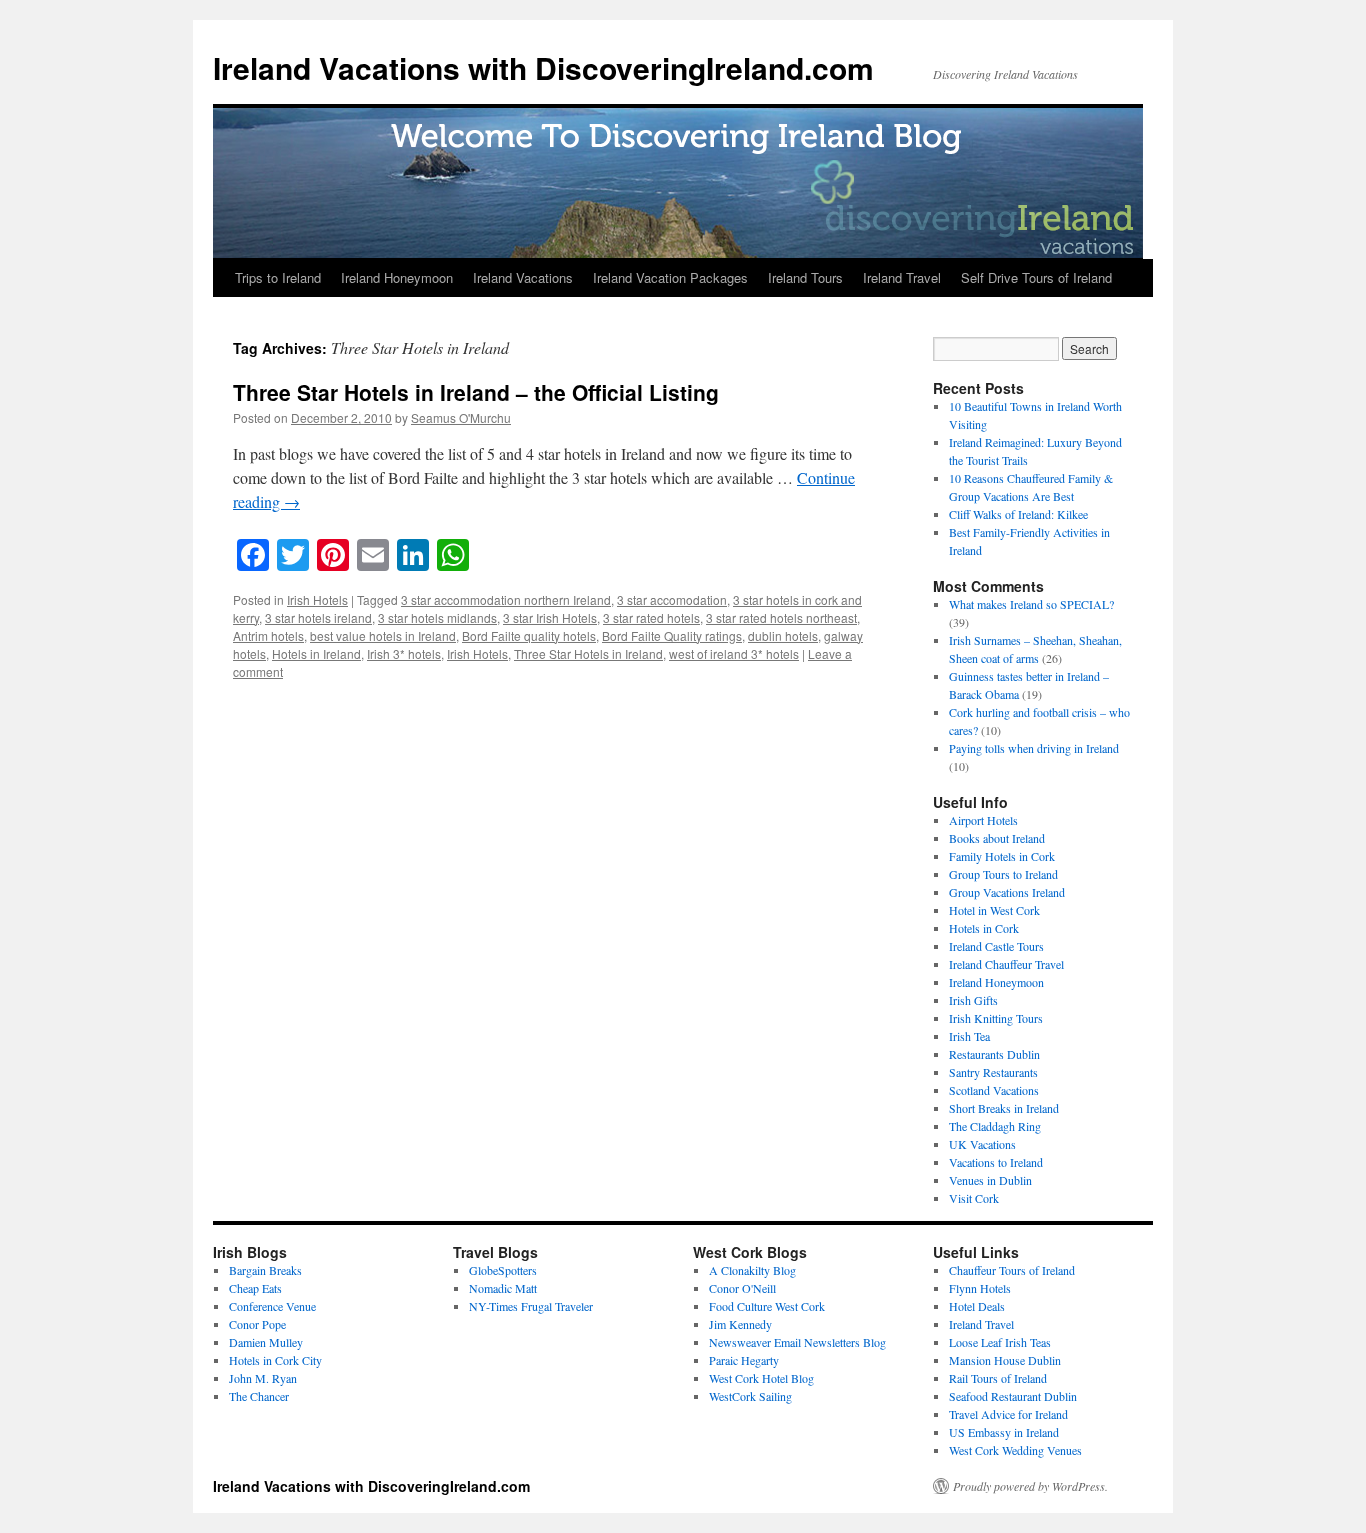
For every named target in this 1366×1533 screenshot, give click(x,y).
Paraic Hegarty (744, 1360)
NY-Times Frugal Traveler (531, 1306)
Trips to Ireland (278, 277)
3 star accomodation (672, 599)
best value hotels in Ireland (383, 635)
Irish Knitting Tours (996, 1018)
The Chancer (259, 1396)
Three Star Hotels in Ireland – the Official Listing (476, 392)
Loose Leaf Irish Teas (1000, 1342)
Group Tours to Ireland (1003, 874)
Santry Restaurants (993, 1072)
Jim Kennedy (740, 1324)
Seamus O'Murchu (461, 417)
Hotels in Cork (984, 928)
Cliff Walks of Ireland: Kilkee (1018, 514)
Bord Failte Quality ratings (672, 635)
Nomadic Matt (503, 1288)
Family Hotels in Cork (1002, 856)
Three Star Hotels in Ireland (588, 653)
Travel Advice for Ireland (1008, 1414)
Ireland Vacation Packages (670, 277)
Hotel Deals (977, 1306)
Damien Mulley (266, 1342)
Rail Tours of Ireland (998, 1378)
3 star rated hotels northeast (781, 617)
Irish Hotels (317, 599)
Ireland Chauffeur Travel (1006, 964)
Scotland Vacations (994, 1090)
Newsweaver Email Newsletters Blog (797, 1342)
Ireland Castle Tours (996, 946)
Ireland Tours (805, 277)
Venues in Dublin (990, 1180)
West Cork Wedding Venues (1015, 1450)
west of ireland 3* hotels (734, 653)
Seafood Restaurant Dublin (1013, 1396)
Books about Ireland (997, 838)
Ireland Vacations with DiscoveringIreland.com (543, 67)
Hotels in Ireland (316, 653)
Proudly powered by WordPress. (1030, 1486)
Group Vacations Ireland (1007, 892)
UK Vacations (982, 1144)
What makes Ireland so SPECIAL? (1031, 604)
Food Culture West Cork (767, 1306)
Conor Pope (257, 1324)
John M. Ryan (263, 1378)
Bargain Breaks (265, 1270)
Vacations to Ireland (996, 1162)
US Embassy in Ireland (1004, 1432)
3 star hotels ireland (318, 617)
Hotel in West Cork (994, 910)
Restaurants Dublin (994, 1054)
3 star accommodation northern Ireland (506, 599)
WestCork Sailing (750, 1396)
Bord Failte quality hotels (529, 635)
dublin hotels (783, 635)
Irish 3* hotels (404, 653)
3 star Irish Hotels (550, 617)
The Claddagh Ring (995, 1126)
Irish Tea (969, 1036)
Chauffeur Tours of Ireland (1012, 1270)
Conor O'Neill (742, 1288)
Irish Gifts (973, 1000)
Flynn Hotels (980, 1288)
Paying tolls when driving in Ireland (1034, 748)
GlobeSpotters (503, 1270)
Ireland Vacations (523, 277)
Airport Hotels (983, 820)
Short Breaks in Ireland (1004, 1108)
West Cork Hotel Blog (761, 1378)
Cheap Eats (255, 1288)
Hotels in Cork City (275, 1360)
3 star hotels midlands (437, 617)
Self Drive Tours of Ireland (1036, 277)
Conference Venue (272, 1306)
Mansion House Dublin (1005, 1360)
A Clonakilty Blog (752, 1270)
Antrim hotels (268, 635)
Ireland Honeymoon (397, 277)
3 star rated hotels (651, 617)
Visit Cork (974, 1198)
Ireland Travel (902, 277)
